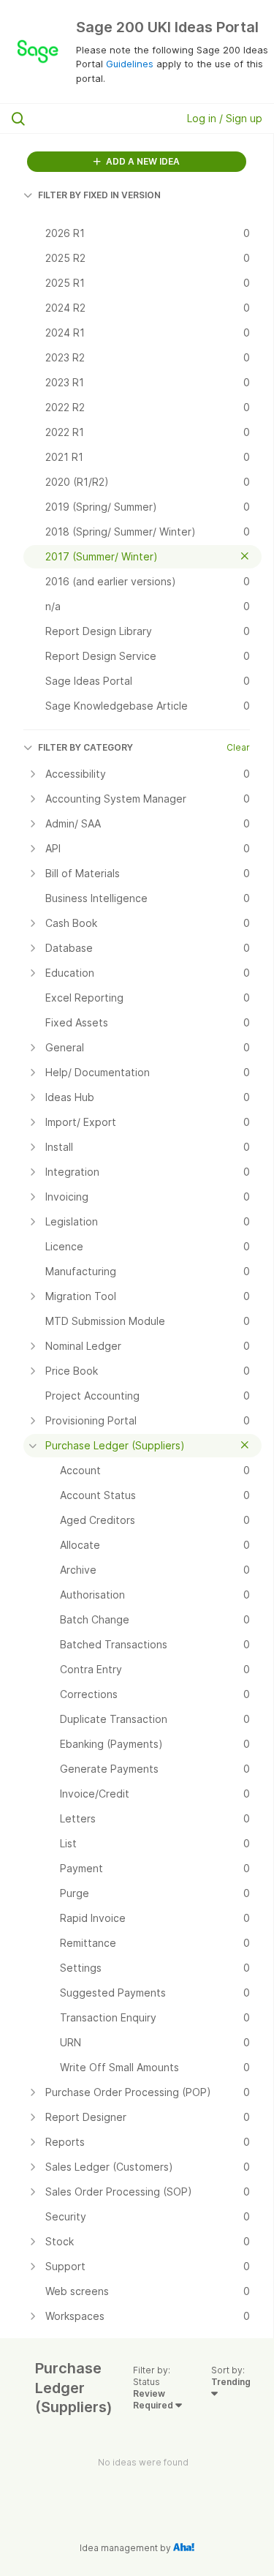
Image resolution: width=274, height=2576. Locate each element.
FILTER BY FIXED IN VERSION (99, 195)
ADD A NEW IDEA (142, 161)
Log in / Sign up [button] (225, 118)
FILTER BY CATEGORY (85, 747)
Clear (238, 747)
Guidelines (130, 64)
